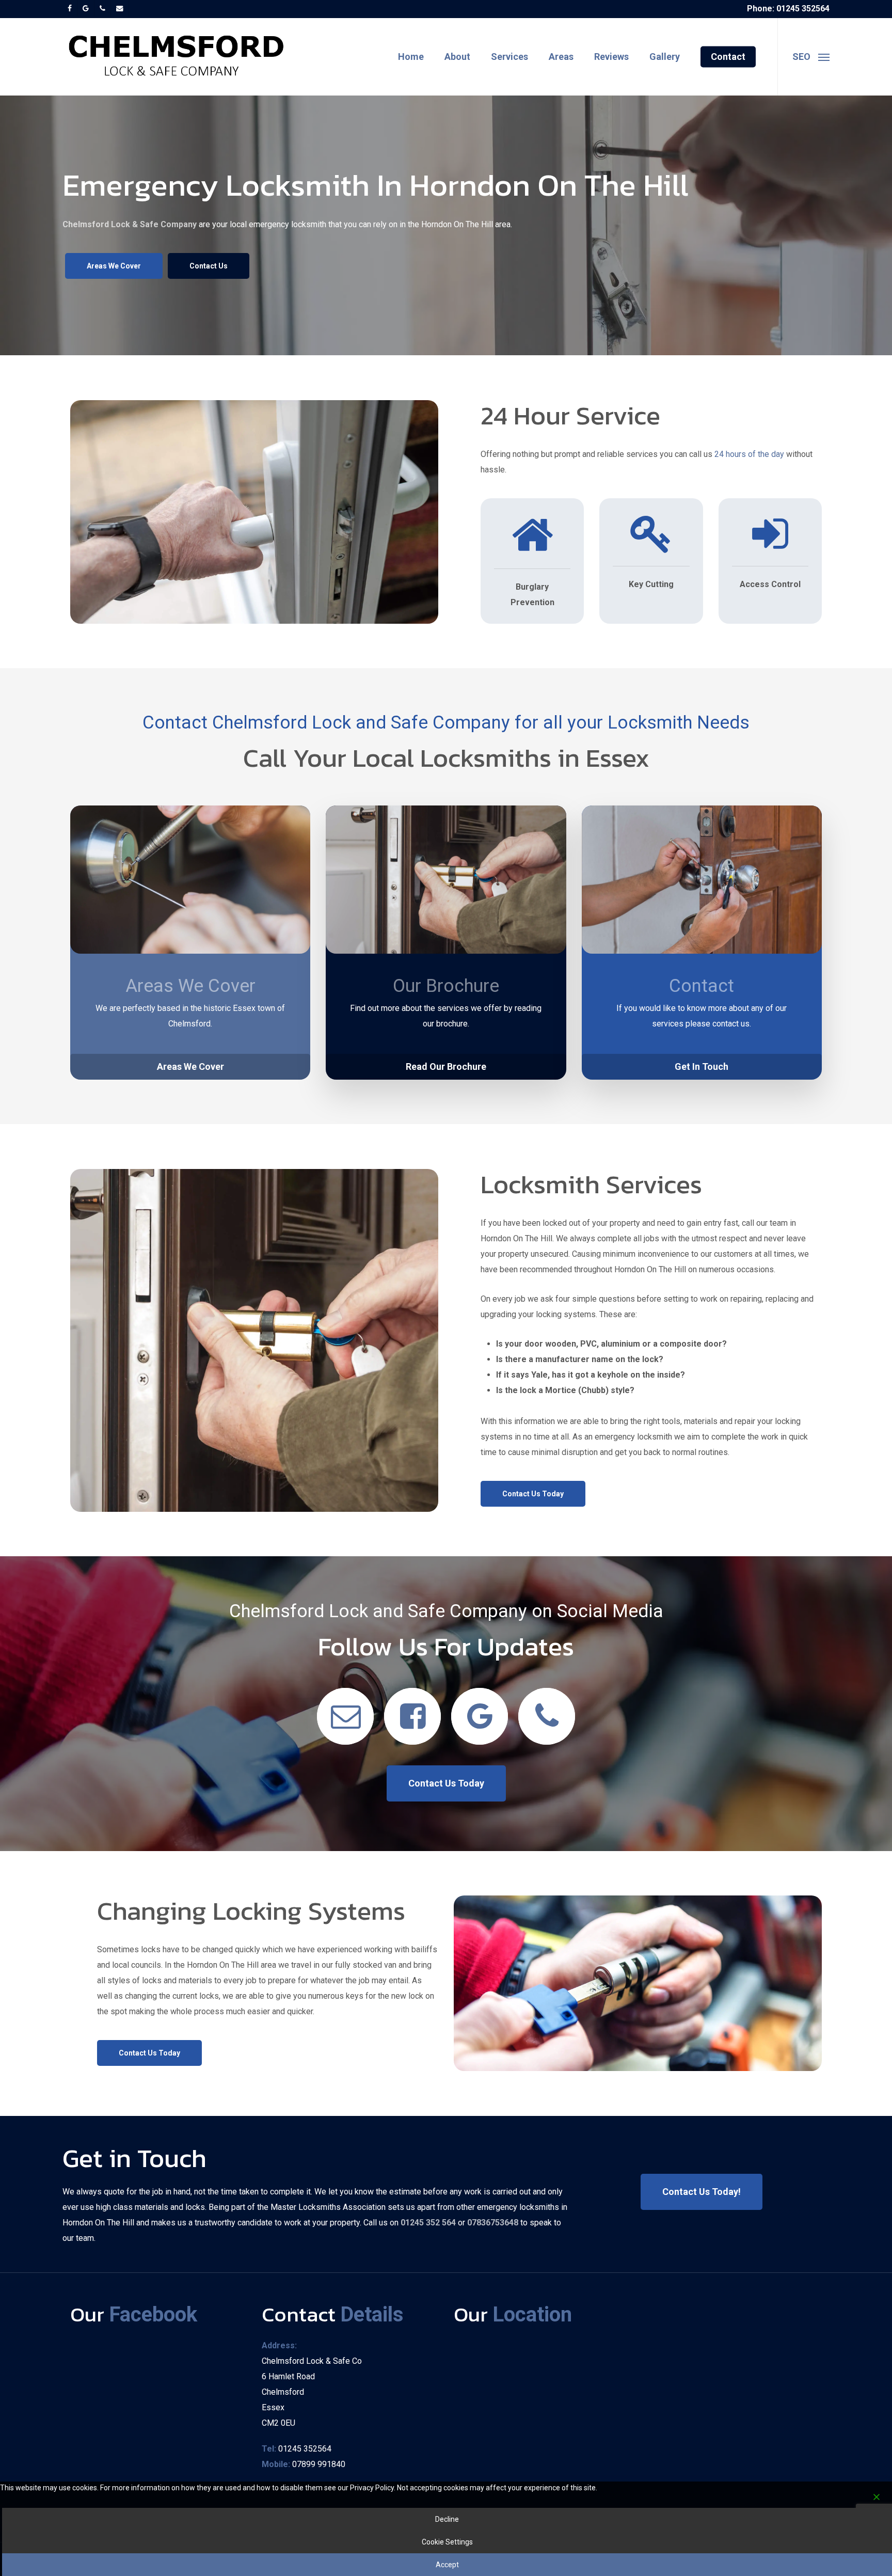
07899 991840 (319, 2464)
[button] (811, 57)
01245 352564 (305, 2449)
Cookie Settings (447, 2542)
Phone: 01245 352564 (788, 9)
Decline (447, 2519)
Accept (447, 2565)
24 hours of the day (749, 454)
